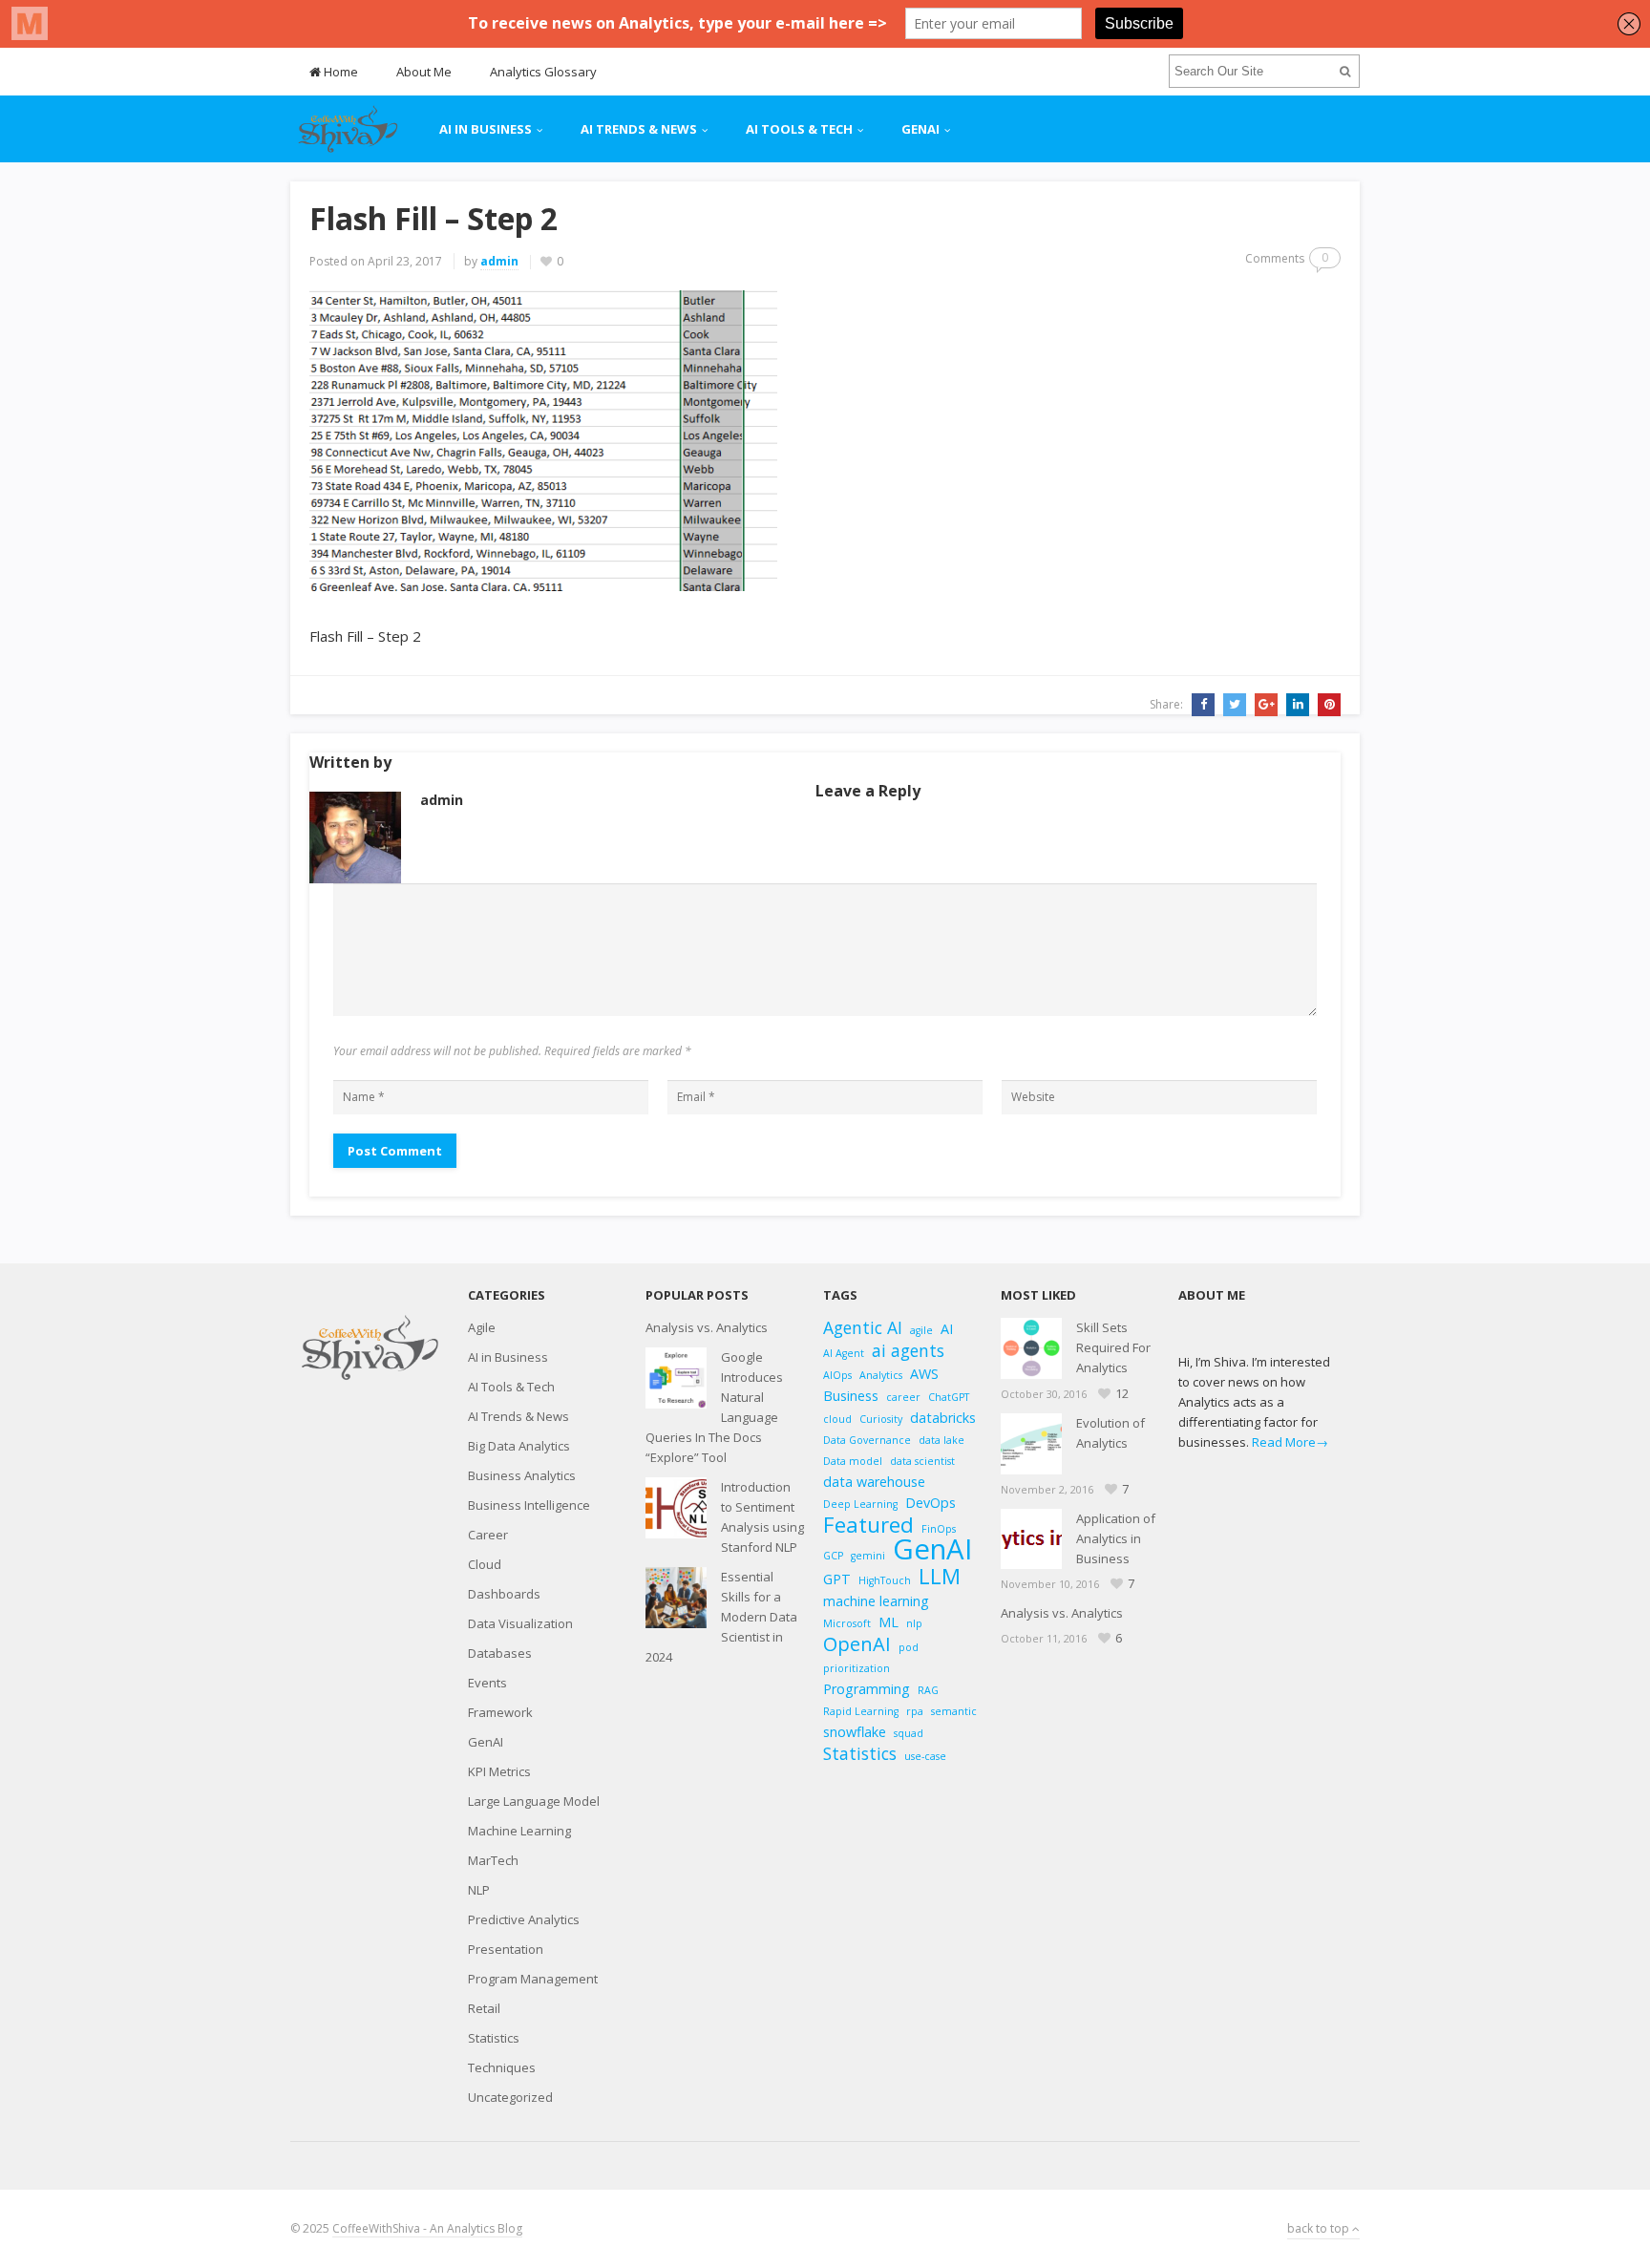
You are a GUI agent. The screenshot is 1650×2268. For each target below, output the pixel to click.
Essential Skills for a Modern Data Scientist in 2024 (721, 1617)
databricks (943, 1418)
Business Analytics (522, 1475)
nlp (914, 1623)
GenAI (920, 129)
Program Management (533, 1979)
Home (339, 72)
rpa (915, 1711)
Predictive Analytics (524, 1919)
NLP (479, 1890)
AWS (924, 1374)
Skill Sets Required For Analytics (1113, 1347)
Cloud (485, 1564)
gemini (868, 1556)
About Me (424, 72)
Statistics (494, 2038)
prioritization (857, 1668)
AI (947, 1329)
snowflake (855, 1732)
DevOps (931, 1503)
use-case (925, 1756)
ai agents (908, 1351)
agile (921, 1330)
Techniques (502, 2067)
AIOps (837, 1375)
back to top (1320, 2228)
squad (909, 1733)
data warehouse (874, 1482)
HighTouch (885, 1580)
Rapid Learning (861, 1711)
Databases (500, 1653)
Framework (500, 1712)
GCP (833, 1556)
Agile (482, 1327)
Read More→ (1290, 1442)
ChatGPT (949, 1397)
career (903, 1397)
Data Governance (867, 1440)
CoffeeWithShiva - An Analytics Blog (427, 2228)
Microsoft (847, 1623)
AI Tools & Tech (799, 129)
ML (888, 1622)
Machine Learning (519, 1831)
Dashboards (504, 1594)
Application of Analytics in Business (1116, 1538)
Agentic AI (863, 1328)
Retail (484, 2008)
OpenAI (857, 1644)
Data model (853, 1461)
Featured (868, 1525)
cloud (837, 1419)
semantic (954, 1711)
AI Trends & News (639, 129)
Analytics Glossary (543, 72)
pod (909, 1647)
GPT (837, 1579)
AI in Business (486, 129)
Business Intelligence (529, 1505)
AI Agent (844, 1353)
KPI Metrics (499, 1771)
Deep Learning (860, 1504)
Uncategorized (510, 2097)
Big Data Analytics (519, 1446)
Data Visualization (520, 1623)
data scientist (922, 1461)
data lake (941, 1440)
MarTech (493, 1860)
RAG (928, 1690)
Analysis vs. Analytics (707, 1327)
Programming (867, 1689)
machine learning (876, 1601)
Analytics (881, 1375)
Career (488, 1535)
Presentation (506, 1949)
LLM (940, 1576)
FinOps (939, 1529)
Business (851, 1396)
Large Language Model (534, 1801)
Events (487, 1683)
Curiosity (881, 1419)
